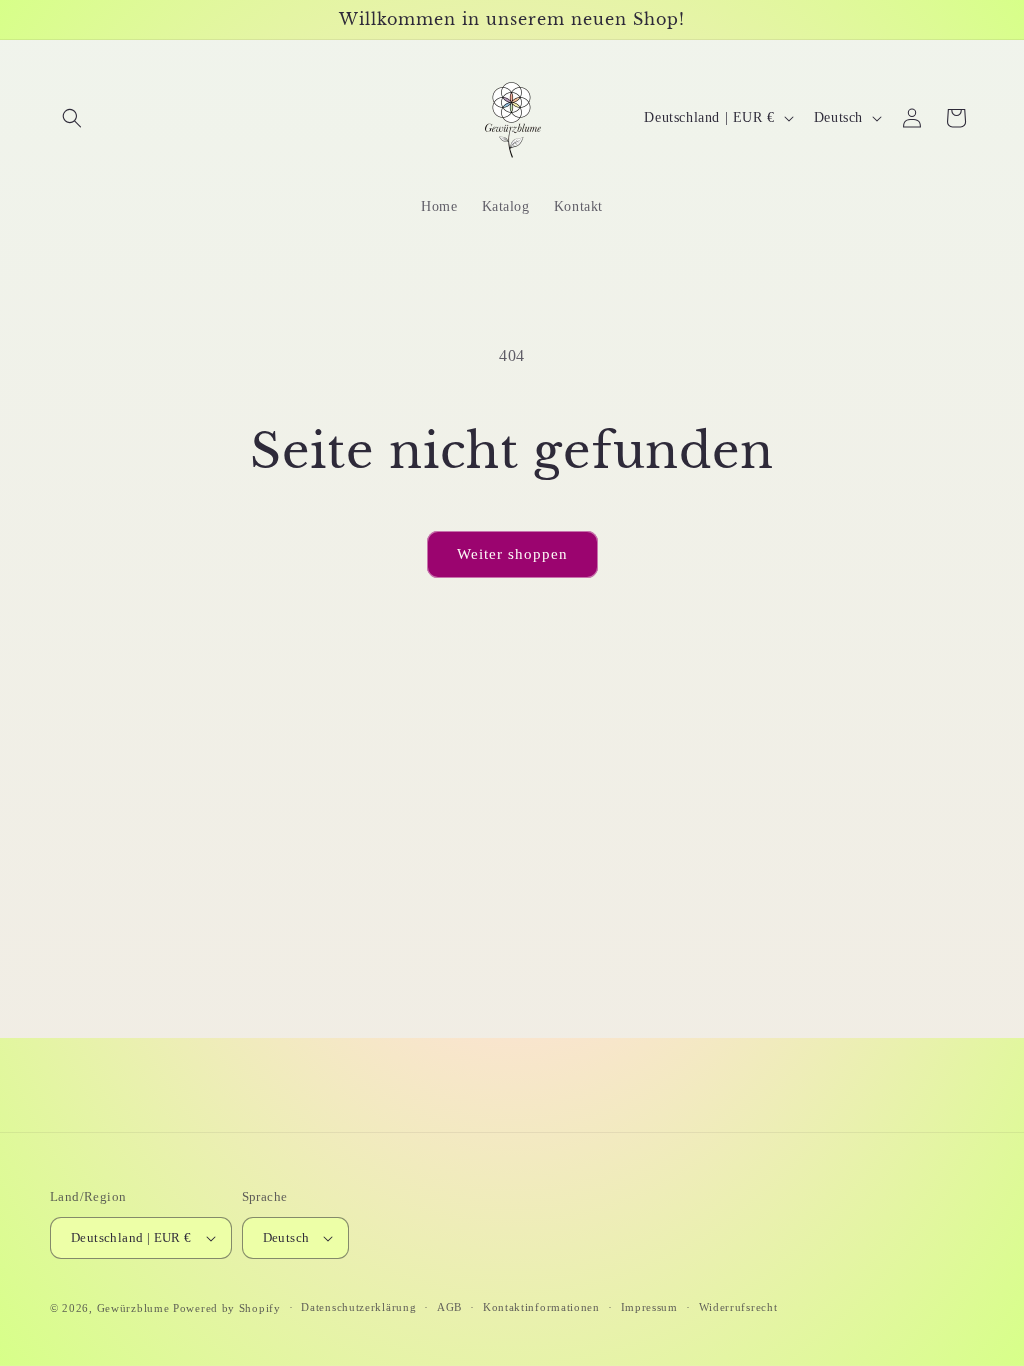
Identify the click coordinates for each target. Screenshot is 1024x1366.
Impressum (649, 1307)
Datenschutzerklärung (358, 1307)
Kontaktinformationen (541, 1307)
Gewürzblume (133, 1308)
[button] (72, 118)
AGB (449, 1307)
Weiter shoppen (512, 554)
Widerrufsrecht (738, 1307)
